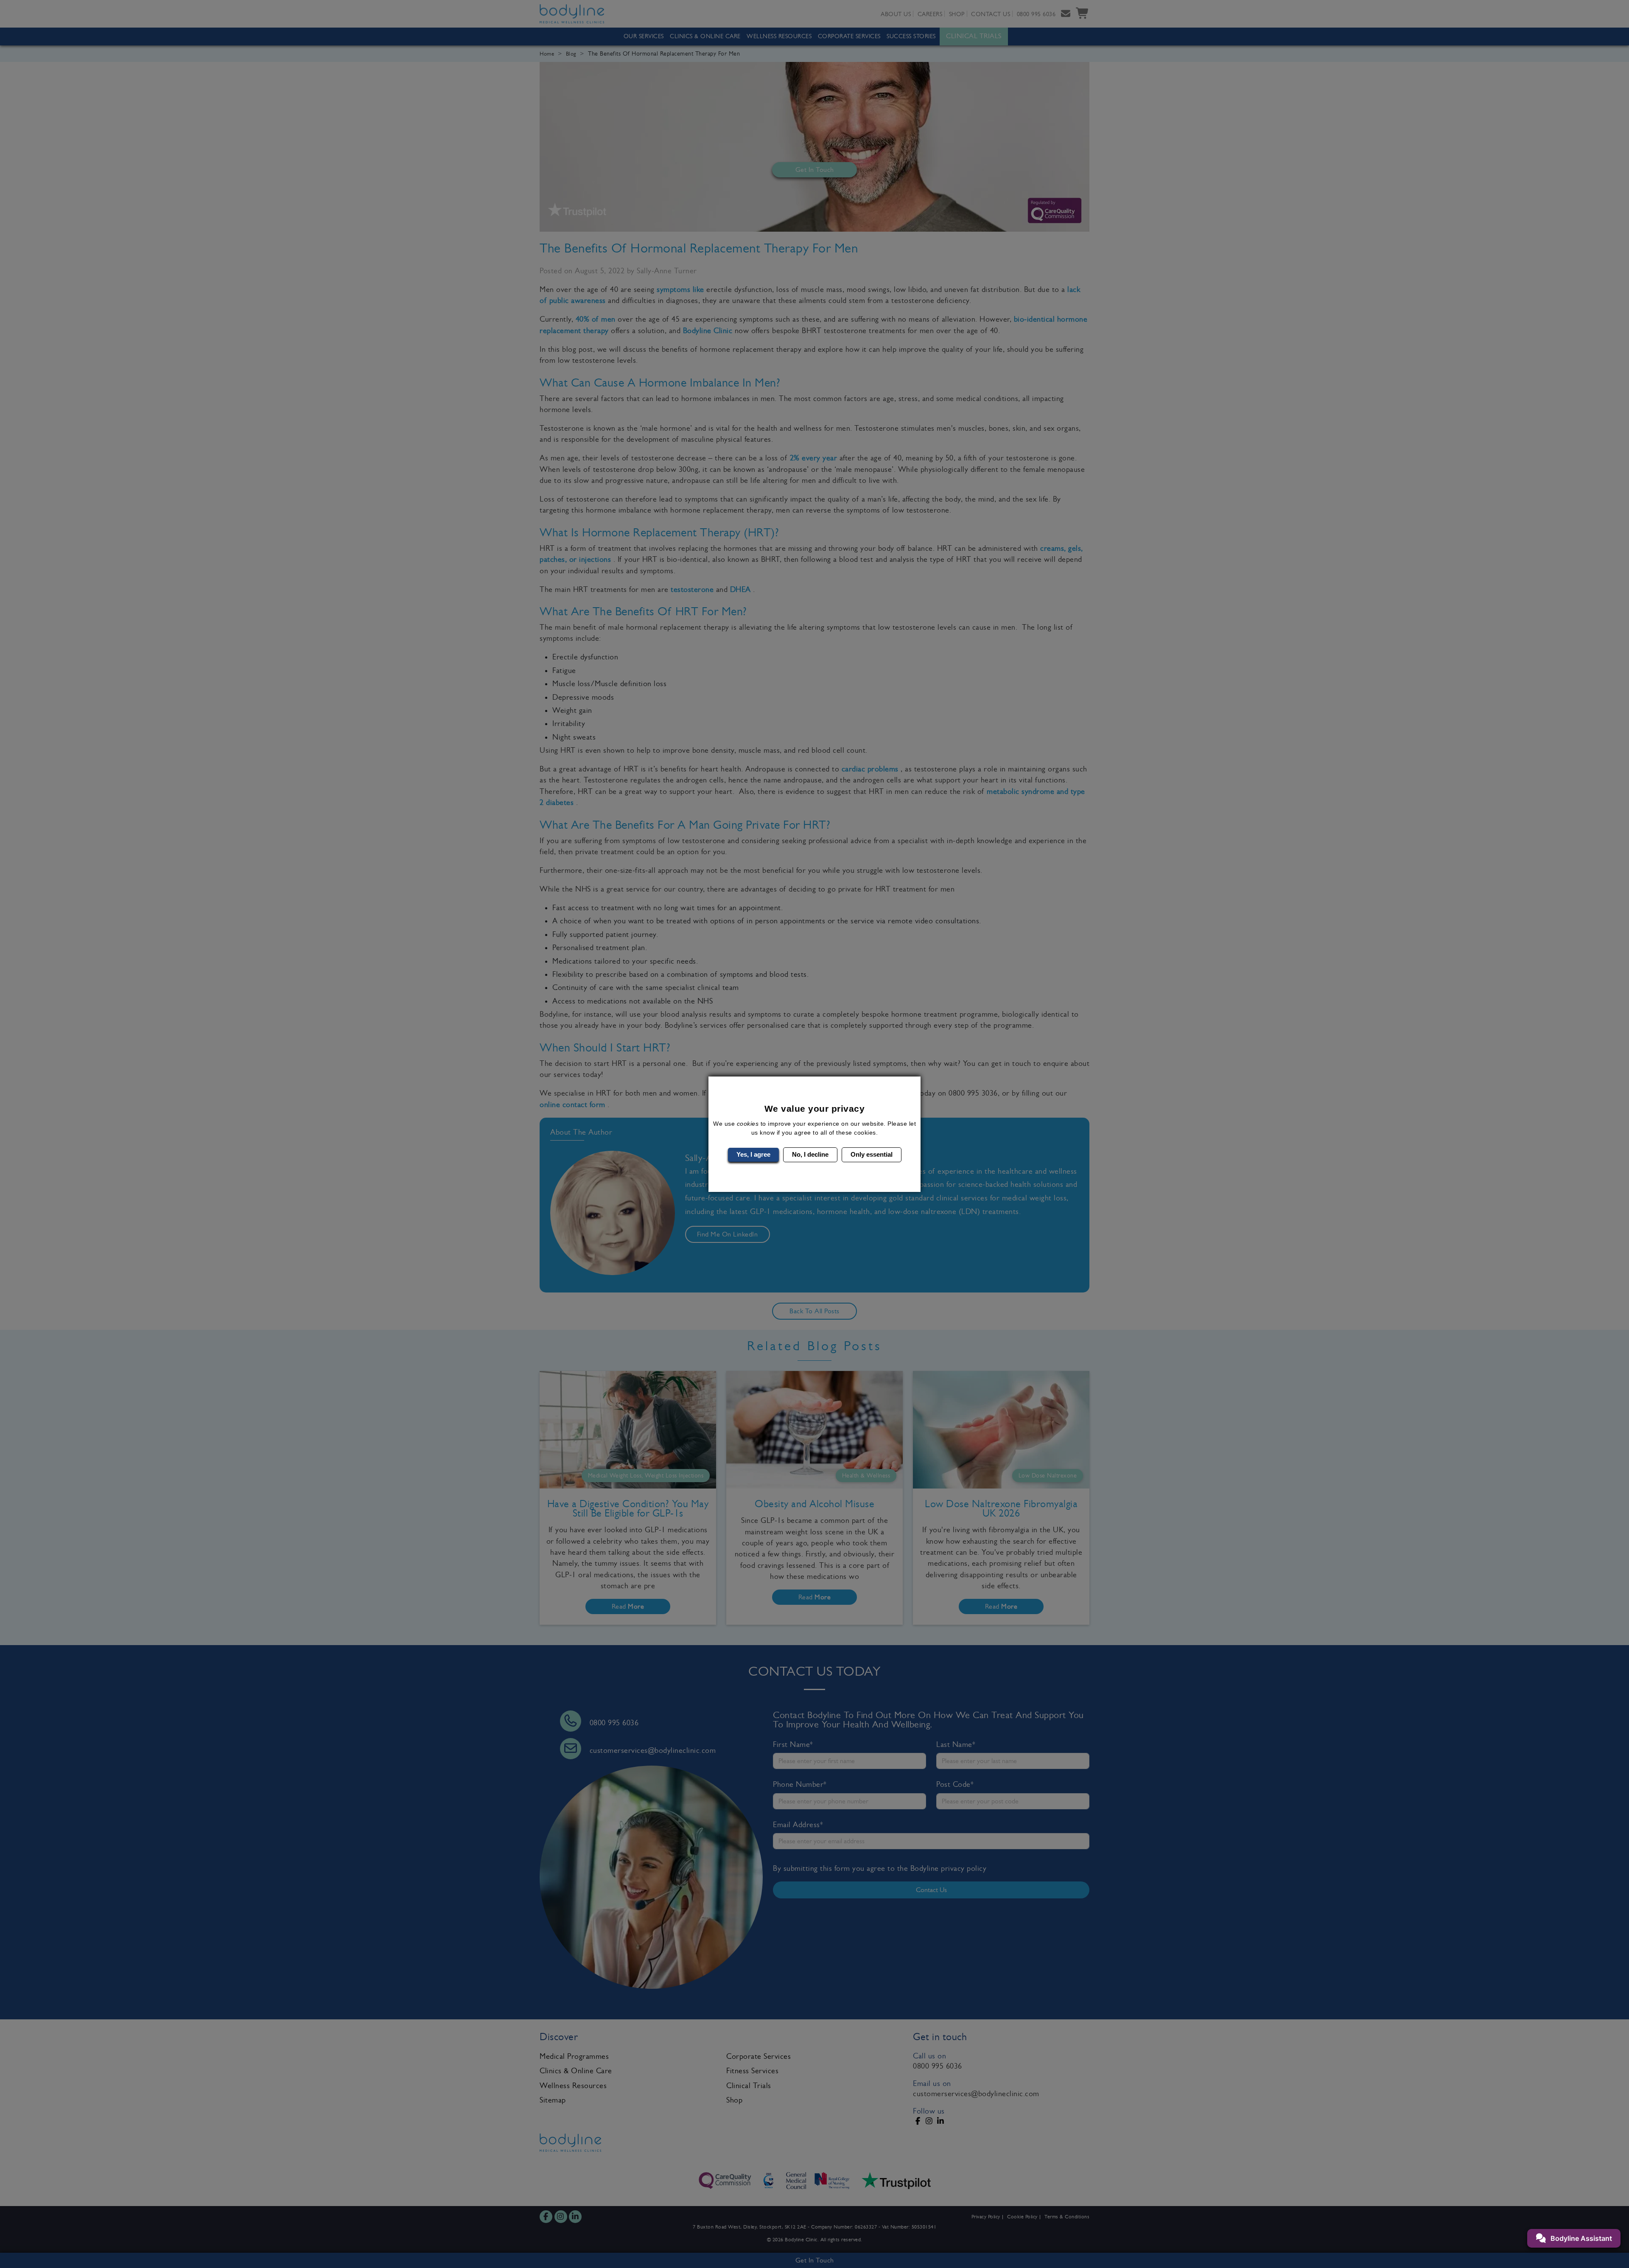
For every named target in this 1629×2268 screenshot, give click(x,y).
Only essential (872, 1154)
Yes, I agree (753, 1154)
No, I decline (810, 1154)
